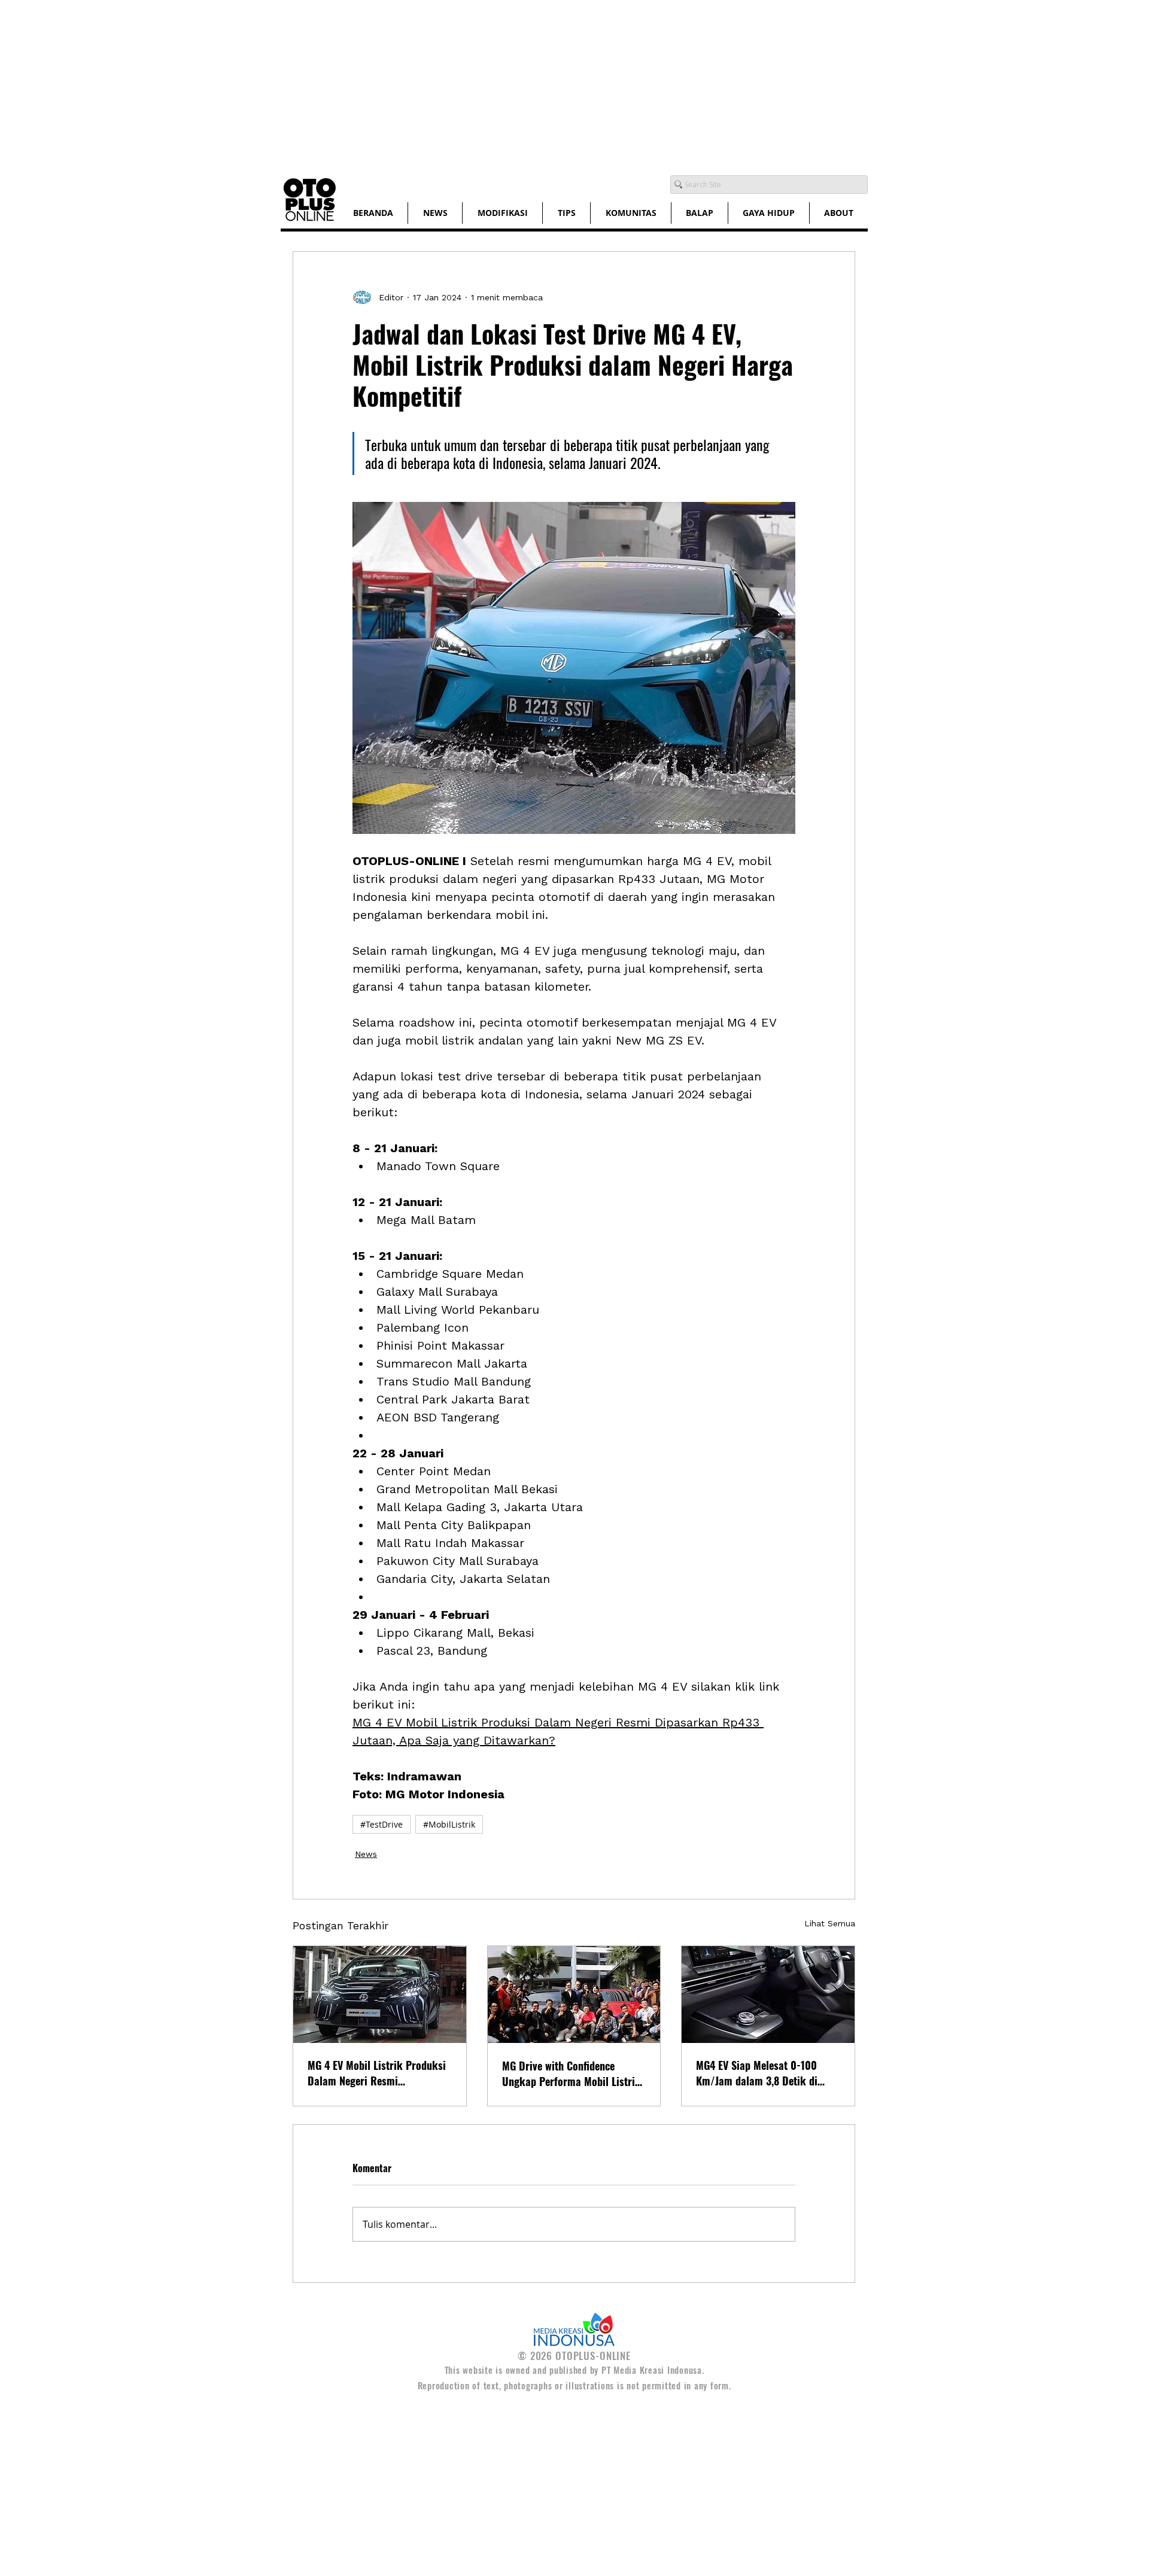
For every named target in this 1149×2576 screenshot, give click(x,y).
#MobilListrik (449, 1824)
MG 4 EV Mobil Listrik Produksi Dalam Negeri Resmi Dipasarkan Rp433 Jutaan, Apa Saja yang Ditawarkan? (377, 2073)
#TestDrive (382, 1824)
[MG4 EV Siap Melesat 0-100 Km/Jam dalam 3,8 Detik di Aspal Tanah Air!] (768, 1995)
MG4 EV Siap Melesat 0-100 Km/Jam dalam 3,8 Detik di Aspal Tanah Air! (757, 2073)
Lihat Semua (830, 1923)
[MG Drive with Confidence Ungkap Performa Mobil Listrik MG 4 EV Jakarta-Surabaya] (574, 1995)
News (366, 1854)
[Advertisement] (359, 84)
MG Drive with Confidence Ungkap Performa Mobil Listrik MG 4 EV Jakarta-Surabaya (572, 2073)
